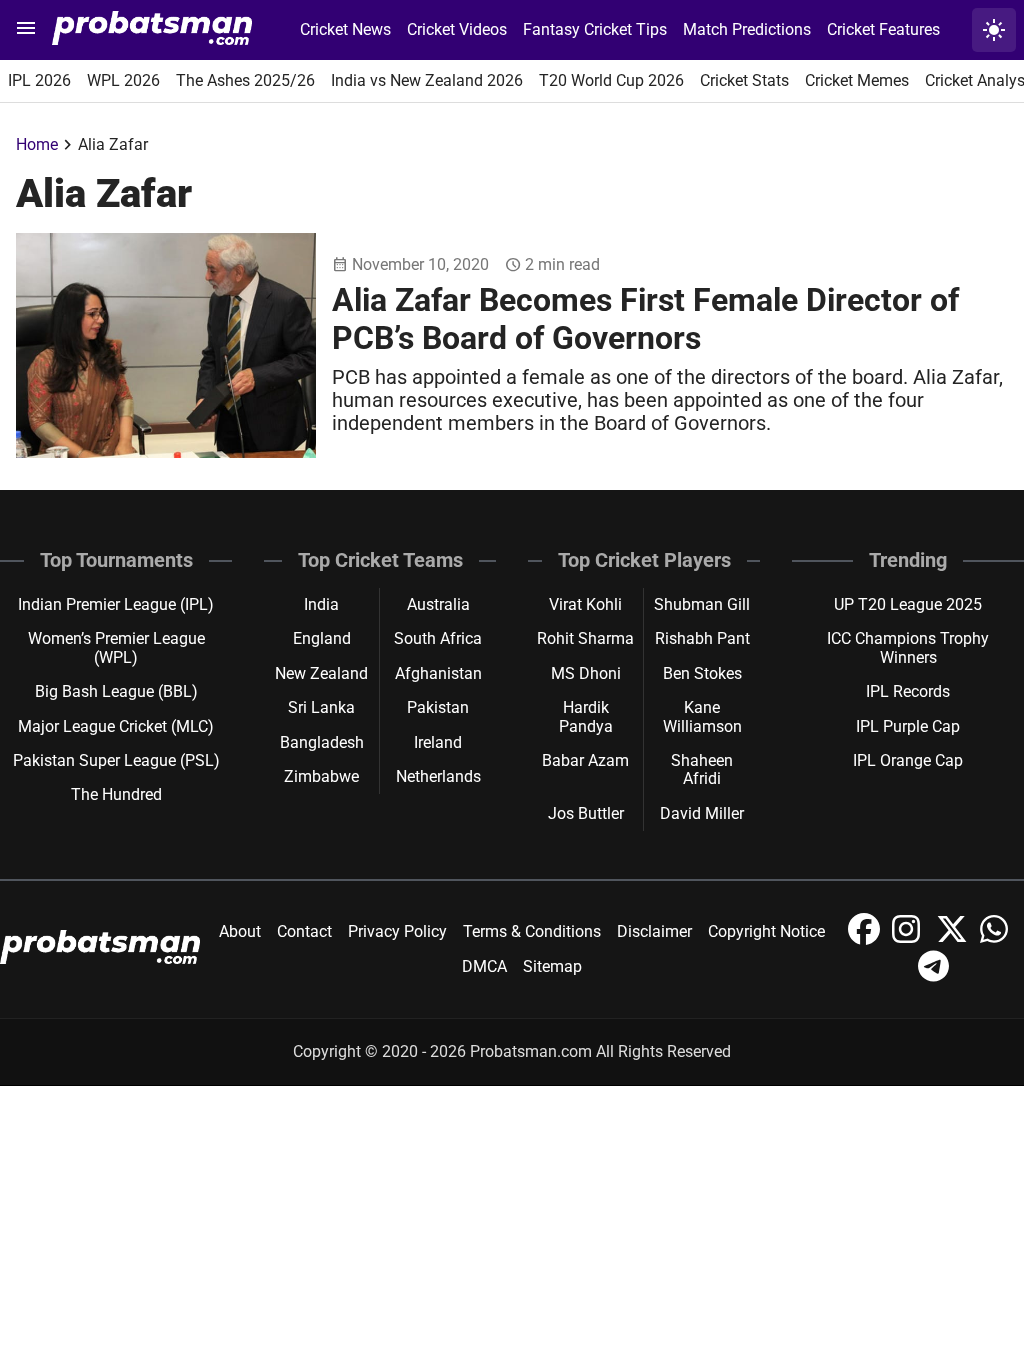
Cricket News (345, 29)
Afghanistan (438, 673)
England (322, 638)
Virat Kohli (585, 604)
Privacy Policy (397, 931)
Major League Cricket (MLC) (116, 726)
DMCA (484, 966)
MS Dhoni (586, 673)
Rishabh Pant (702, 638)
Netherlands (438, 776)
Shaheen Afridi (702, 769)
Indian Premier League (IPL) (116, 604)
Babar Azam (585, 760)
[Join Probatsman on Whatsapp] (996, 939)
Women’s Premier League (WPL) (116, 647)
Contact (304, 931)
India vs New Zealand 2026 (427, 80)
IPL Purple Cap (908, 726)
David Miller (702, 813)
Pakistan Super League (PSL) (116, 760)
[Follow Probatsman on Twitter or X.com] (954, 939)
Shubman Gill (702, 604)
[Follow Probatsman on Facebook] (866, 939)
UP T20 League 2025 (908, 604)
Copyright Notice (766, 931)
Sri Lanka (321, 707)
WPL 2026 (123, 80)
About (240, 931)
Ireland (438, 742)
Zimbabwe (321, 776)
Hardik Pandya (586, 716)
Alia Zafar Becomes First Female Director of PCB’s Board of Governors (645, 319)
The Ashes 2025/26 (245, 80)
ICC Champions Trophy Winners (908, 647)
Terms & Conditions (532, 931)
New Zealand (321, 673)
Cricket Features (883, 29)
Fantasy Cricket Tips (595, 29)
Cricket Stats (744, 80)
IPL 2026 (39, 80)
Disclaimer (654, 931)
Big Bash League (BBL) (116, 691)
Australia (438, 604)
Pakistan (438, 707)
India (321, 604)
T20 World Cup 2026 (611, 80)
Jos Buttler (586, 813)
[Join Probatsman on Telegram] (934, 976)
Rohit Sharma (585, 638)
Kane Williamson (702, 716)
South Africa (438, 638)
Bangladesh (322, 742)
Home (37, 144)
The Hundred (116, 794)
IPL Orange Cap (908, 760)
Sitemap (552, 966)
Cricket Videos (457, 29)
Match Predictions (747, 29)
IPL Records (908, 691)
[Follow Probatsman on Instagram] (910, 939)
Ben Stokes (702, 673)
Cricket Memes (857, 80)
